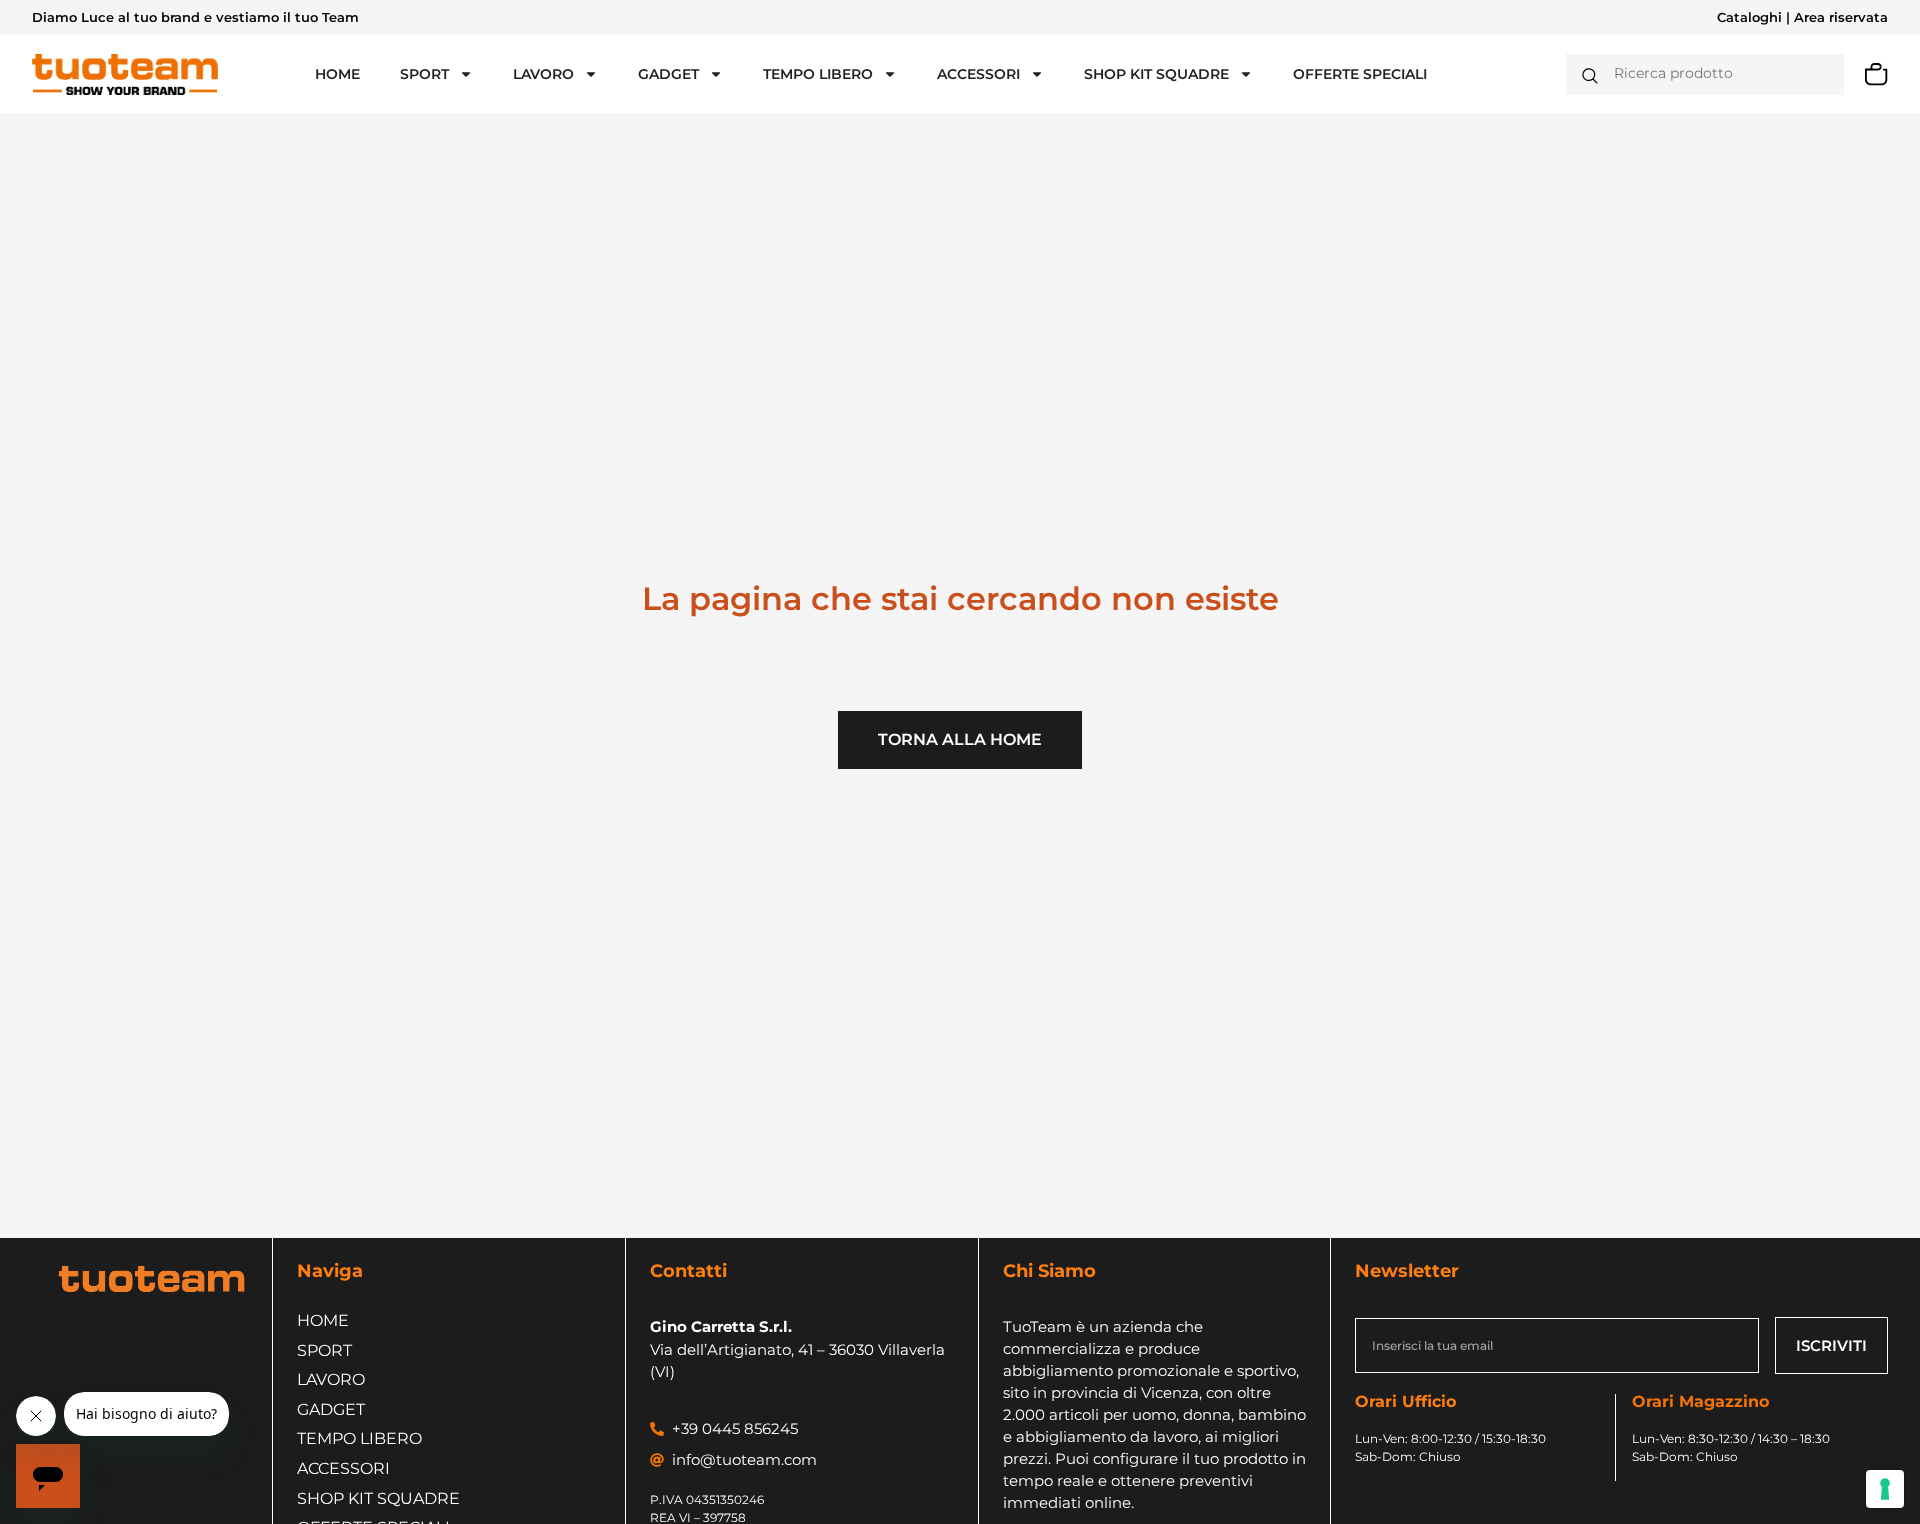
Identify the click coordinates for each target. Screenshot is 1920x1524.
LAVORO (543, 74)
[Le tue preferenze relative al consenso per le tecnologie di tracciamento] (1885, 1489)
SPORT (424, 74)
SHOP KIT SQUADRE (1156, 74)
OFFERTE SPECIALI (1360, 74)
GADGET (668, 74)
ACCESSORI (978, 74)
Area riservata (1841, 17)
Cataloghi (1749, 17)
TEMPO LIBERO (818, 74)
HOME (337, 74)
